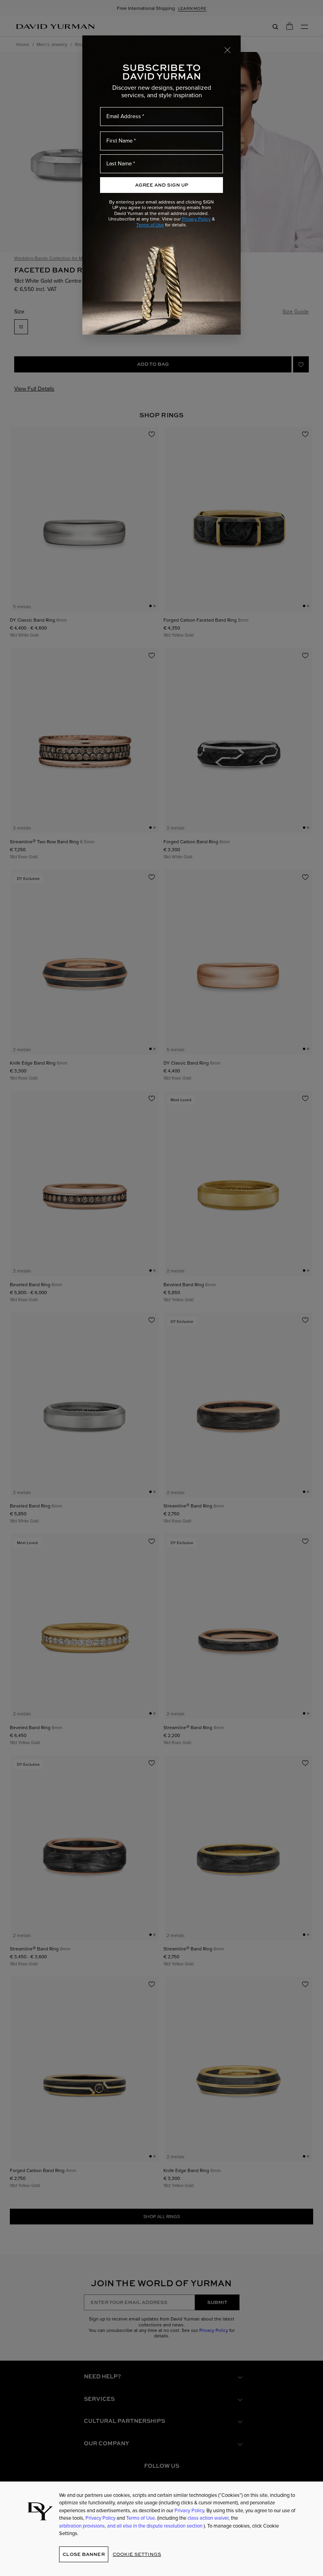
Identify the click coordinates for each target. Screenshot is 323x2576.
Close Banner (84, 2554)
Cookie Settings (137, 2554)
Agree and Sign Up (162, 185)
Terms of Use (150, 225)
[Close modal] (228, 50)
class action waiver (208, 2518)
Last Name (119, 163)
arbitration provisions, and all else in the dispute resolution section (131, 2526)
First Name (120, 141)
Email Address (124, 116)
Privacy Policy (196, 219)
